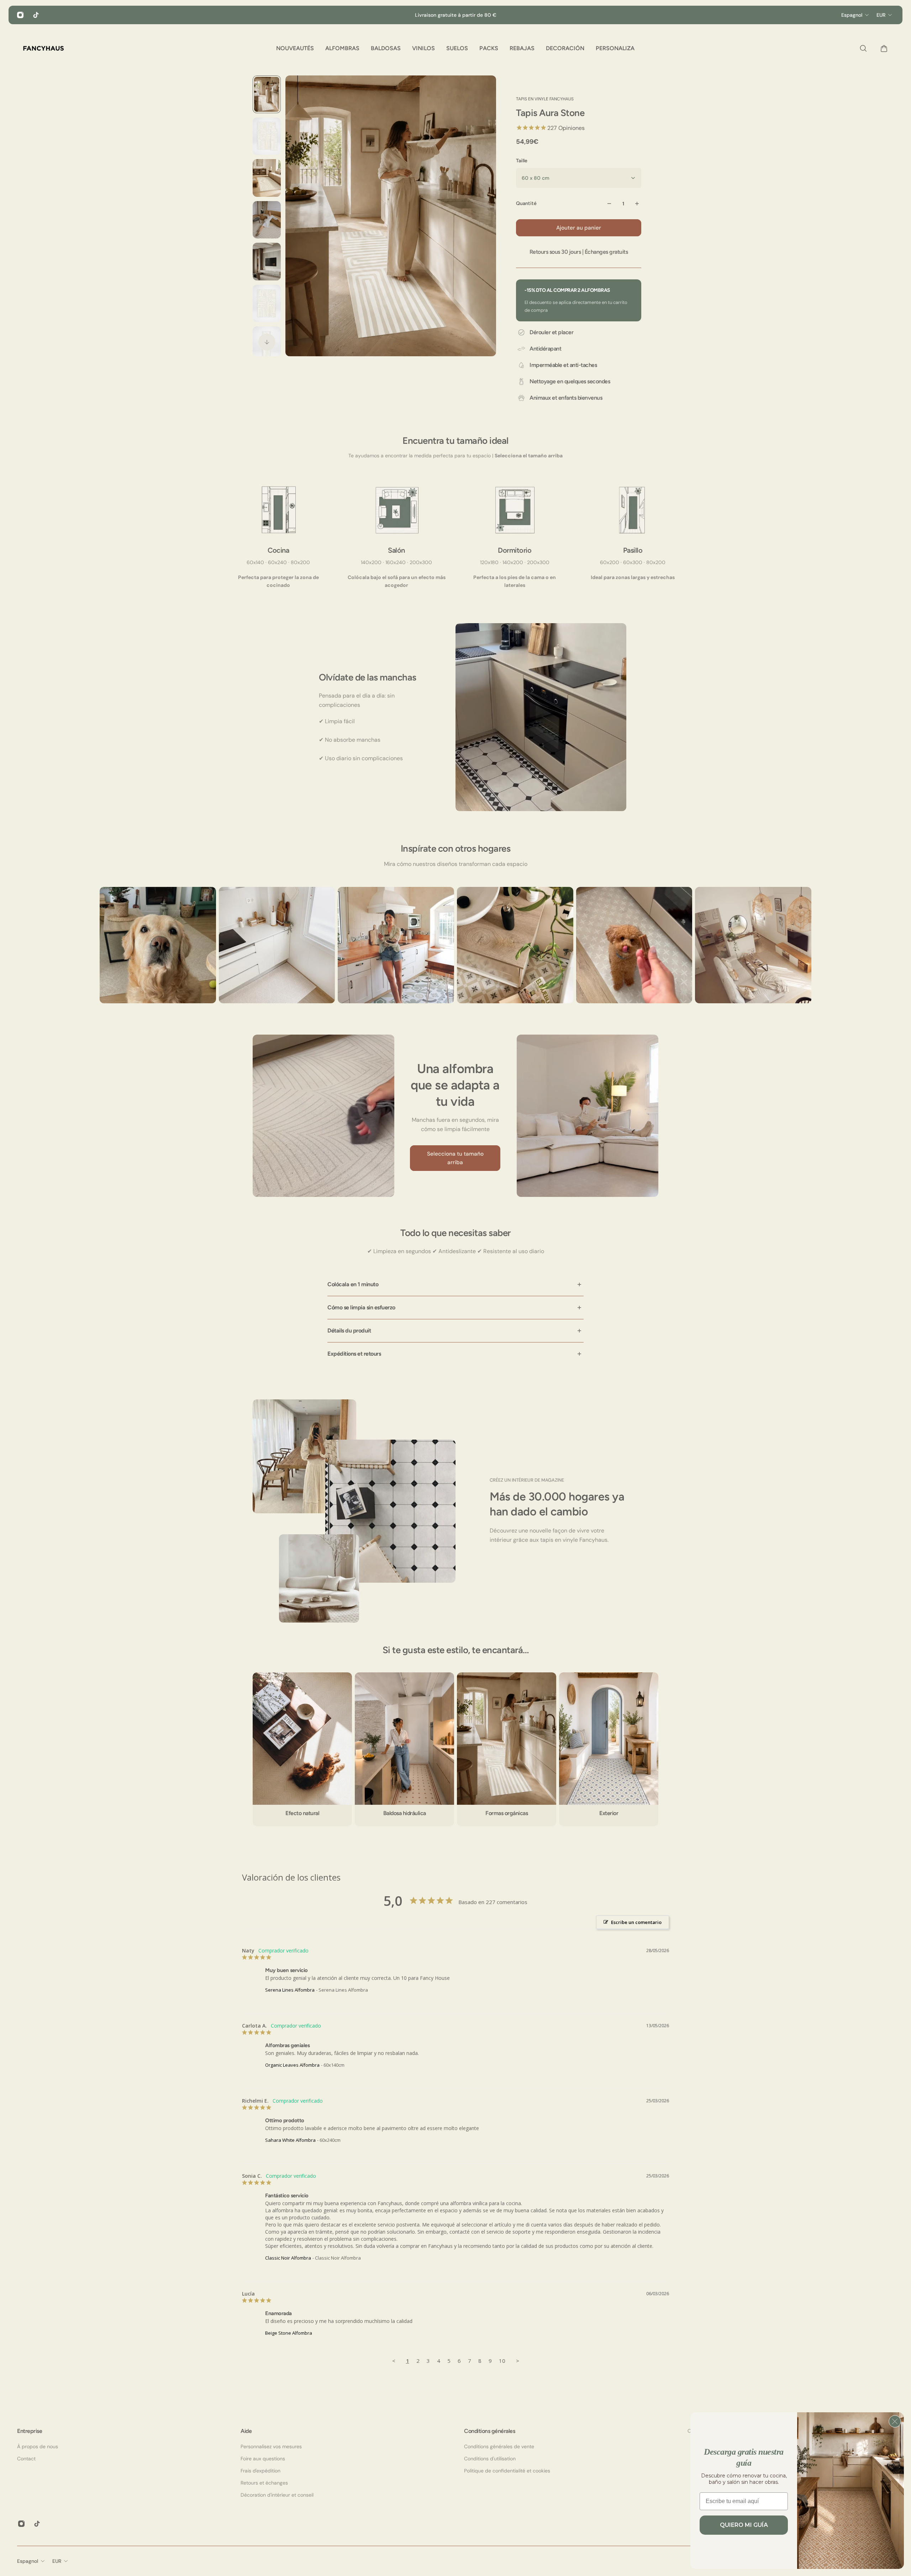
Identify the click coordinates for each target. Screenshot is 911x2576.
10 (502, 2361)
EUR (57, 2561)
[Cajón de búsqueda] (862, 48)
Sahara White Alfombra (290, 2140)
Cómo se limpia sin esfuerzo (361, 1307)
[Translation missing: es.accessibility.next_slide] (267, 342)
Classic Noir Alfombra (288, 2258)
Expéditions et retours (354, 1354)
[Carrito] (882, 48)
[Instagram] (20, 15)
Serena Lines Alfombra (290, 1990)
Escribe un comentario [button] (636, 1922)
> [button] (518, 2361)
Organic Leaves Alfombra (292, 2065)
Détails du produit (349, 1331)
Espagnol (28, 2561)
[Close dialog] (895, 2421)
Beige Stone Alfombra (289, 2333)
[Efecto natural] (302, 1749)
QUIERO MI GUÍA (744, 2525)
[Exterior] (609, 1749)
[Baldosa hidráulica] (404, 1749)
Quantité (526, 203)
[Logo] (43, 48)
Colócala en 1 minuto (353, 1284)
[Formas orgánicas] (507, 1749)
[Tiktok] (36, 15)
